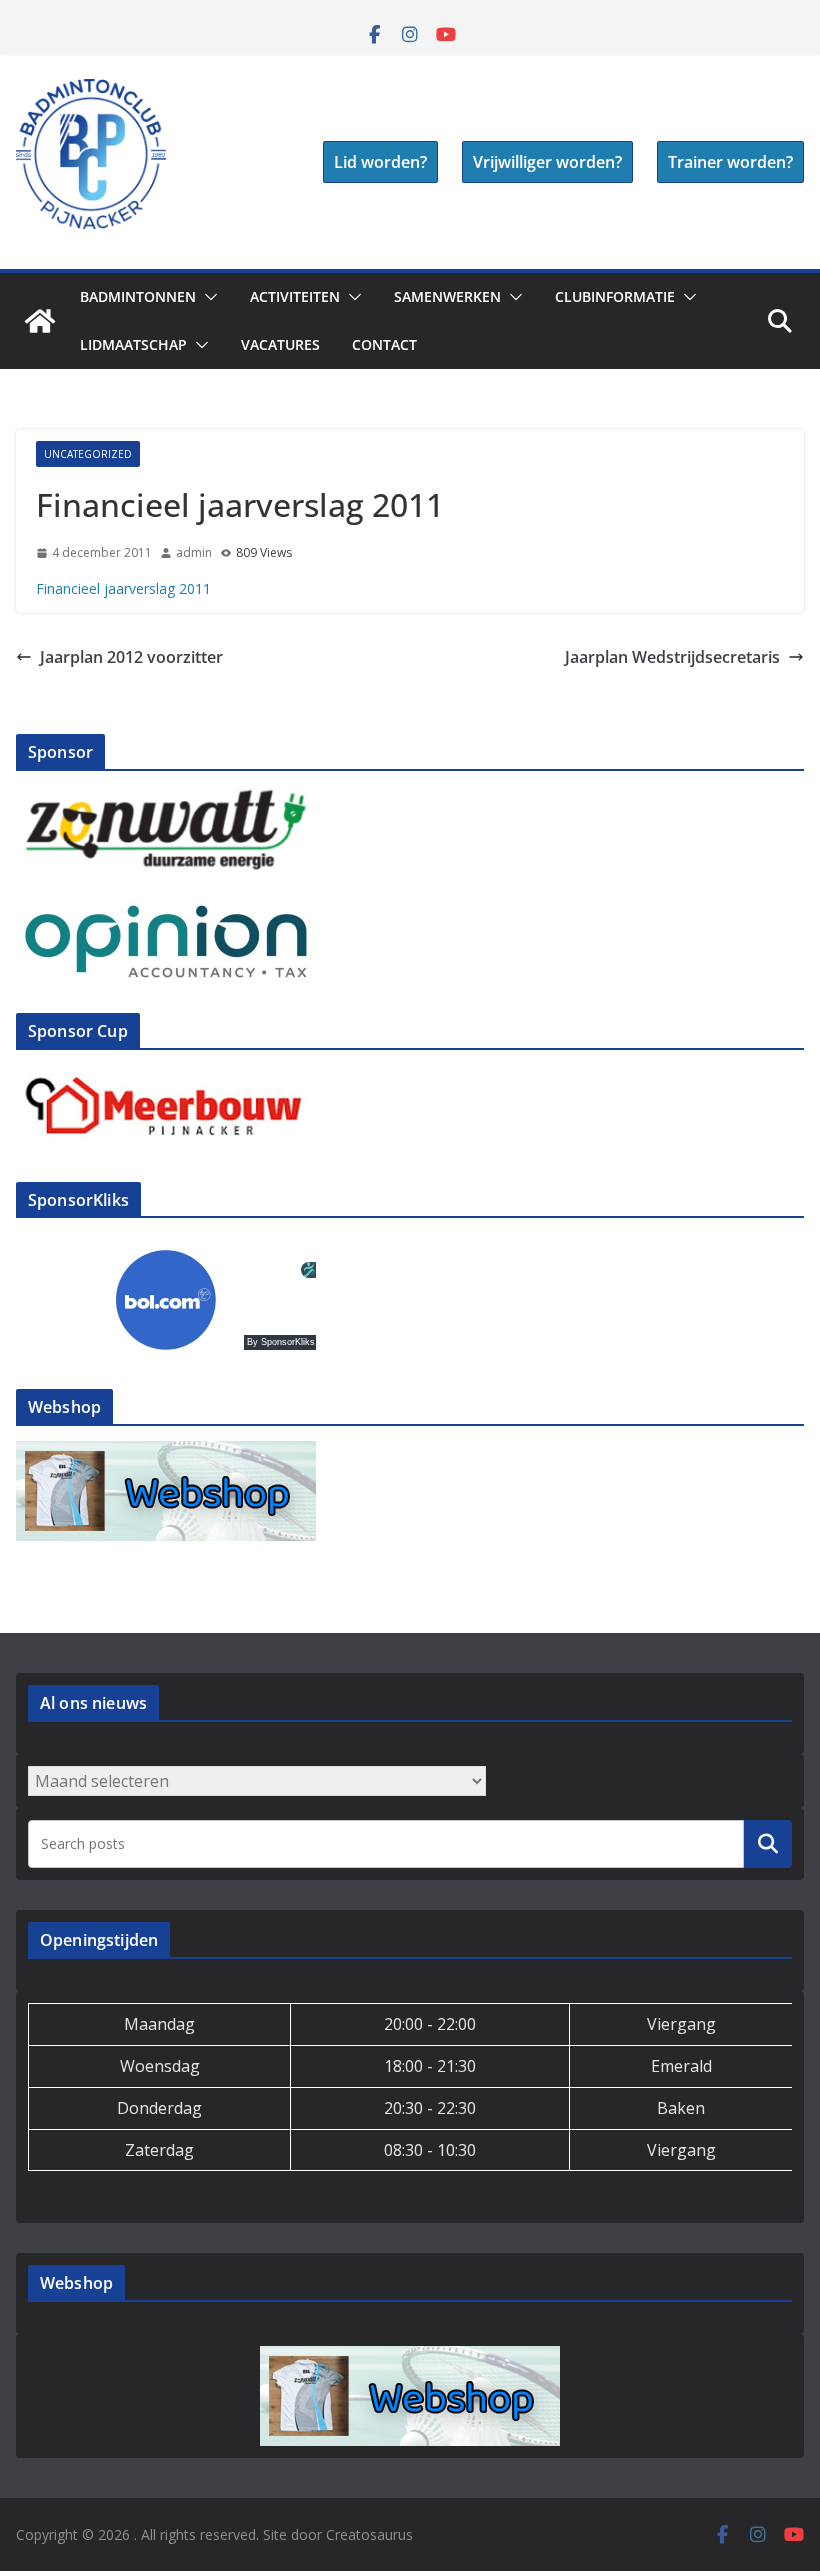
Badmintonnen (138, 296)
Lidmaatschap (133, 344)
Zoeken (768, 1844)
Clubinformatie (615, 296)
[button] (207, 297)
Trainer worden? (730, 162)
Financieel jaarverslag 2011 (123, 588)
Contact (384, 344)
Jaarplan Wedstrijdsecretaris (672, 657)
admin (194, 552)
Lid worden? (380, 162)
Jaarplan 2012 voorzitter (131, 657)
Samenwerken (447, 296)
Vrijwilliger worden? (547, 162)
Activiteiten (295, 296)
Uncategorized (88, 454)
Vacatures (280, 344)
